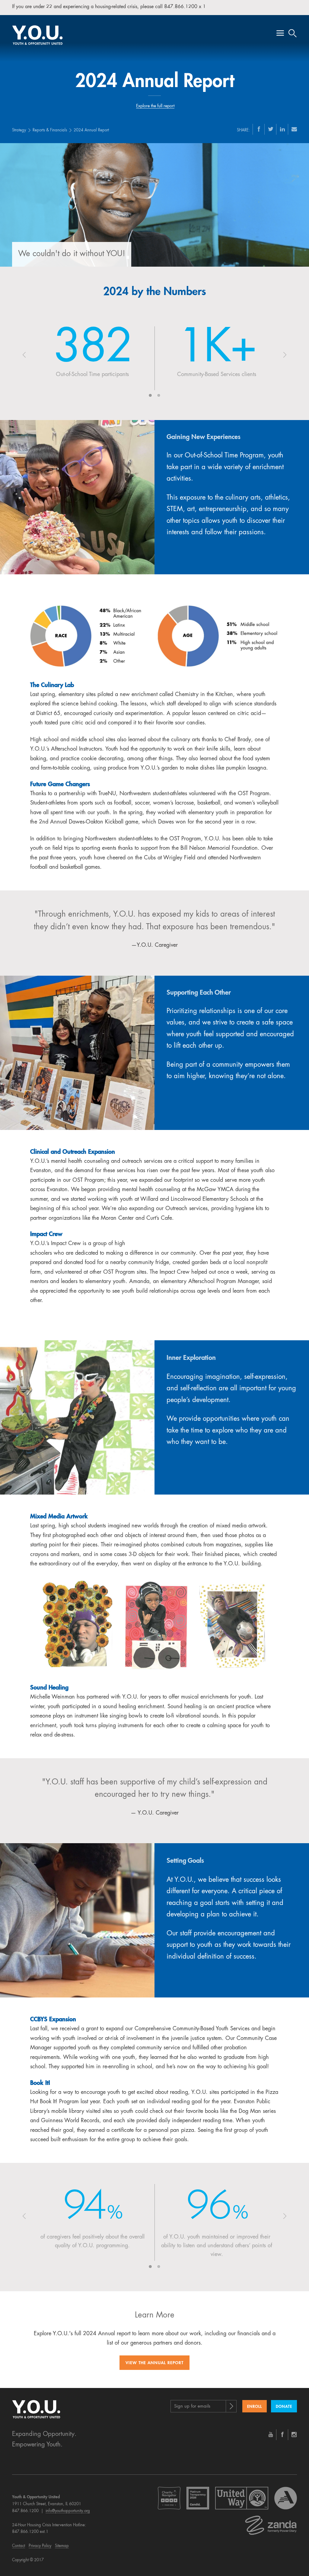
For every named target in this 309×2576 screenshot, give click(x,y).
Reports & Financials (50, 130)
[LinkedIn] (282, 129)
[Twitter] (271, 129)
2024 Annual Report (91, 130)
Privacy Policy (40, 2546)
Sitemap (62, 2546)
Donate (284, 2407)
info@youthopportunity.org (68, 2511)
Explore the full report (155, 106)
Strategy (19, 130)
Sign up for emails (192, 2407)
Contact (19, 2546)
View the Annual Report (154, 2363)
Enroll (255, 2407)
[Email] (294, 129)
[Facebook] (259, 129)
